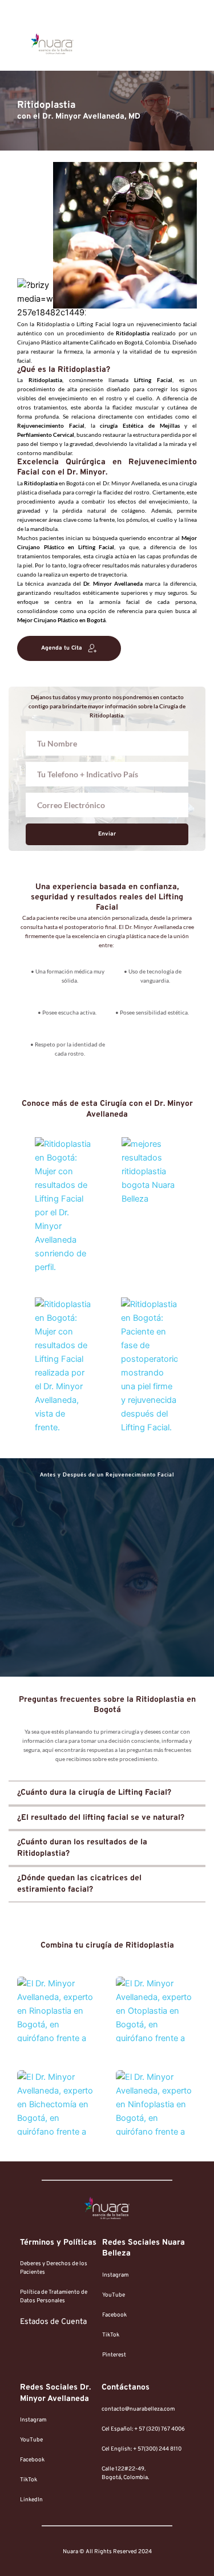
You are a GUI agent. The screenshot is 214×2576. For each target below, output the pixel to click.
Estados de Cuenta (53, 2322)
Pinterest (114, 2355)
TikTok (111, 2335)
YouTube (114, 2295)
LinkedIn (31, 2500)
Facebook (114, 2315)
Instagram (115, 2275)
